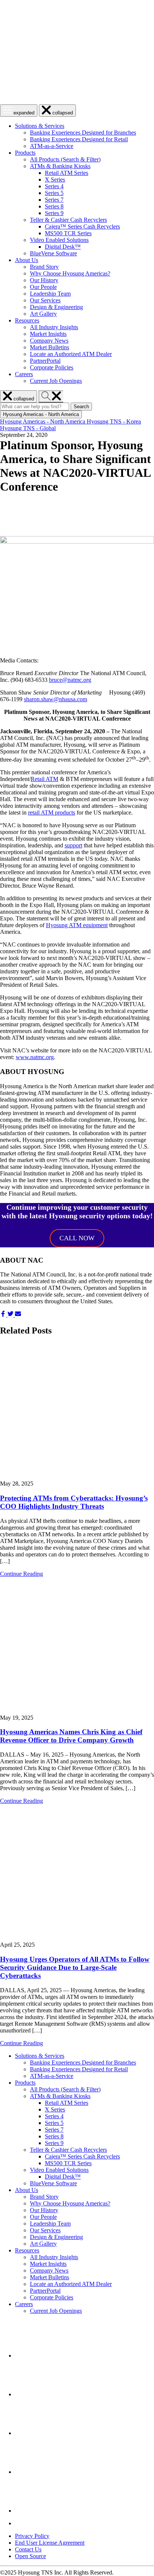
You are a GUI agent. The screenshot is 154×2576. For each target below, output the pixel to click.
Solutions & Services (40, 126)
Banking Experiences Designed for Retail (79, 139)
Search (83, 407)
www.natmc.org (35, 1057)
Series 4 (54, 186)
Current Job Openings (56, 381)
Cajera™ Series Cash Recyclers (82, 226)
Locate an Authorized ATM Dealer (71, 354)
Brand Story (44, 267)
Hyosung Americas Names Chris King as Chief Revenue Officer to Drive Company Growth (71, 1736)
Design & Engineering (56, 307)
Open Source (30, 2556)
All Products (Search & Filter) (65, 159)
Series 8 (54, 206)
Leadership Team (50, 294)
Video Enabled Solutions (59, 240)
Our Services (45, 300)
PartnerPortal (45, 361)
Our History (44, 280)
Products (25, 153)
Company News (49, 341)
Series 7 (54, 200)
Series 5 (54, 193)
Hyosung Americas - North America (43, 421)
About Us (27, 260)
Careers (24, 374)
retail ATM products (52, 813)
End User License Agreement (50, 2543)
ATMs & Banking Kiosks (60, 166)
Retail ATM (44, 779)
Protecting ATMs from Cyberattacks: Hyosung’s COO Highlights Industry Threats (74, 1502)
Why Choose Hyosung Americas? (70, 273)
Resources (27, 320)
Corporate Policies (52, 367)
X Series (55, 179)
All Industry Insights (54, 327)
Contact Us (28, 2549)
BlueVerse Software (53, 253)
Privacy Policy (32, 2536)
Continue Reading (21, 1574)
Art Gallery (43, 314)
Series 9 (54, 213)
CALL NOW (77, 1238)
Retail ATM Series (67, 173)
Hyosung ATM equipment (77, 925)
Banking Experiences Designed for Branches (83, 133)
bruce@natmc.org (70, 680)
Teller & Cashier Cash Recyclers (68, 220)
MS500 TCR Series (68, 233)
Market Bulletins (50, 347)
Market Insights (48, 334)
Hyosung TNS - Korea (114, 421)
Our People (43, 287)
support (73, 845)
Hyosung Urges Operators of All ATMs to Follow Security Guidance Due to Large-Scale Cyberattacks (75, 1967)
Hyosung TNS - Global (28, 428)
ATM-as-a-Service (52, 146)
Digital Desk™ (63, 247)
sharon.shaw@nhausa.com (56, 699)
